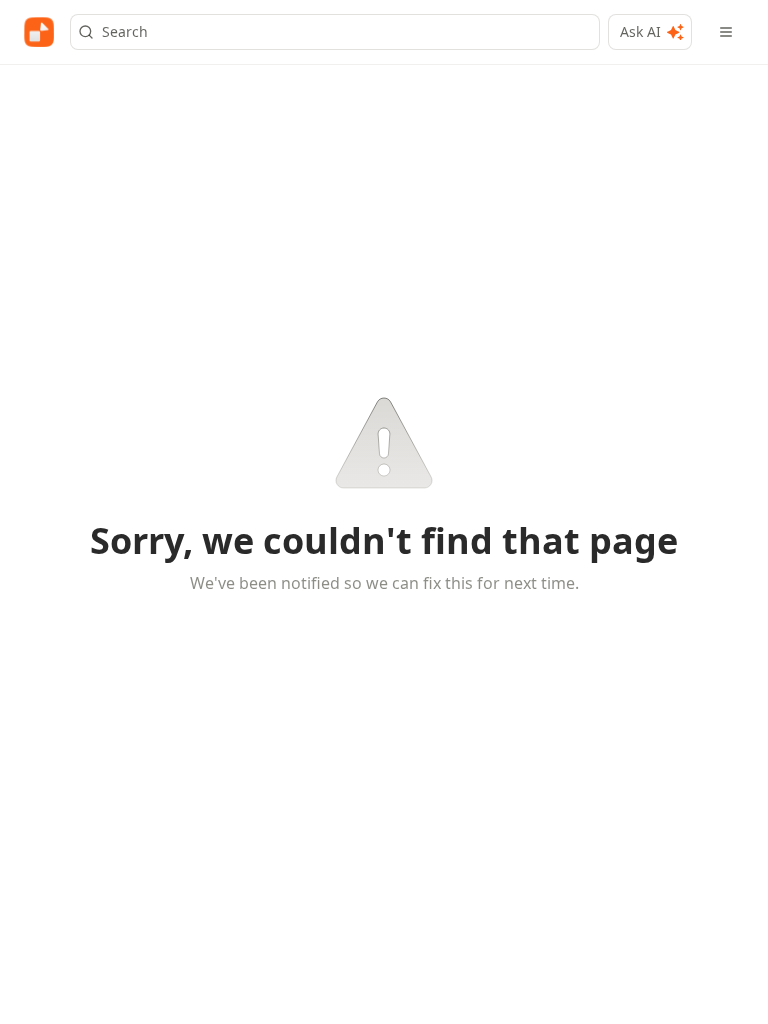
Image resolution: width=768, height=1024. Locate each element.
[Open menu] (726, 32)
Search (125, 31)
